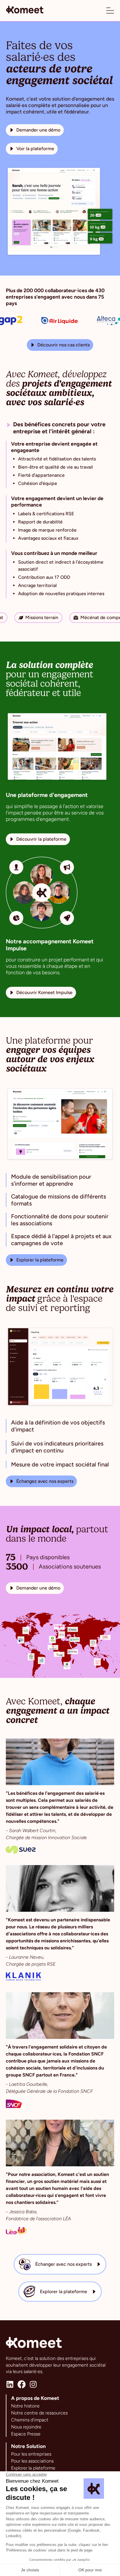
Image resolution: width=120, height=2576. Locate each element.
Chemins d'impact (30, 2420)
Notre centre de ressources (39, 2413)
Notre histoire (25, 2406)
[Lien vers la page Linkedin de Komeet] (10, 2384)
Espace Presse (26, 2434)
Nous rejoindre (26, 2427)
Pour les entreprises (31, 2454)
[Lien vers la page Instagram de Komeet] (33, 2384)
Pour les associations (32, 2461)
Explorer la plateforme (33, 2468)
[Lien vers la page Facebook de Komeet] (22, 2384)
